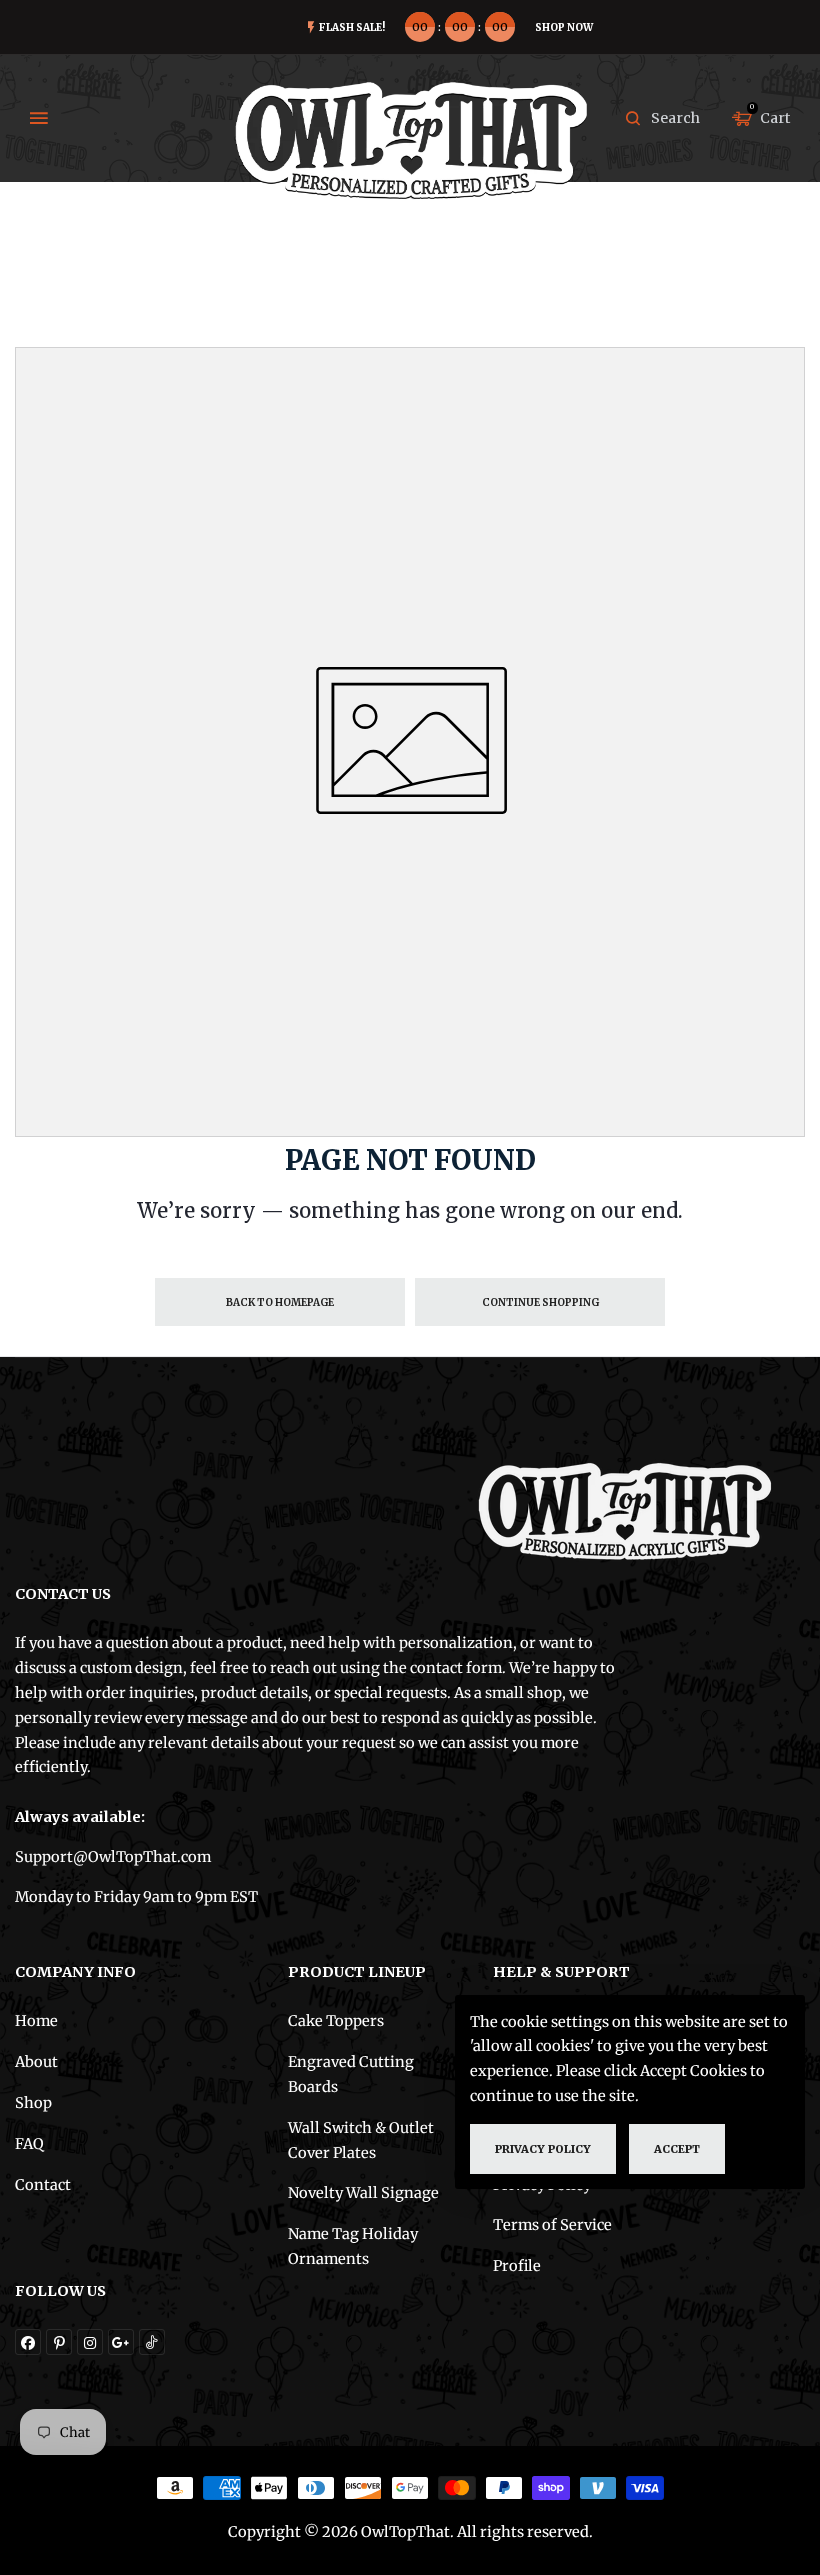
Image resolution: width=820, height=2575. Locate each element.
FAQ (29, 2144)
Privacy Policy (543, 2149)
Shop (33, 2103)
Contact (43, 2185)
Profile (517, 2266)
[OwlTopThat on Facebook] (28, 2342)
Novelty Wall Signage (363, 2193)
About (36, 2062)
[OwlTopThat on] (121, 2342)
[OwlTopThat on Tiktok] (152, 2342)
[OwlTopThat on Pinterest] (59, 2342)
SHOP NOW (564, 27)
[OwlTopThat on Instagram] (90, 2342)
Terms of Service (552, 2225)
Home (36, 2021)
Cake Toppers (336, 2021)
